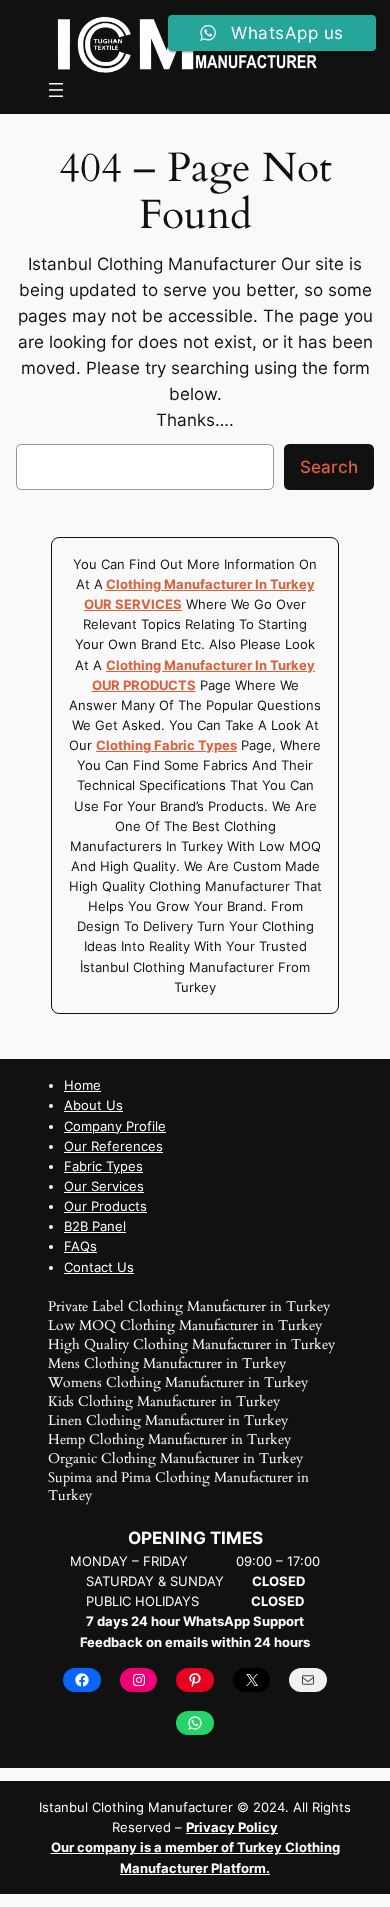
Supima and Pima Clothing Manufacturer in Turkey (178, 1486)
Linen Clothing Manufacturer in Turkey (168, 1420)
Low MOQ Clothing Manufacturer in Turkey (185, 1325)
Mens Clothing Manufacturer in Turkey (167, 1363)
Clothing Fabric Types (166, 745)
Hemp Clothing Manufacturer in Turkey (169, 1439)
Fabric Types (103, 1166)
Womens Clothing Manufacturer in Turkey (178, 1382)
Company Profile (115, 1126)
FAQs (80, 1246)
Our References (113, 1146)
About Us (93, 1105)
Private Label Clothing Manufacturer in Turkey (189, 1306)
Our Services (104, 1186)
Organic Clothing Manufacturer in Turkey (175, 1458)
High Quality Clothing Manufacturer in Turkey (191, 1344)
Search (329, 467)
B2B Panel (95, 1226)
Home (82, 1085)
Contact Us (99, 1267)
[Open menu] (56, 90)
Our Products (105, 1206)
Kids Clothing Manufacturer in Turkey (164, 1401)
